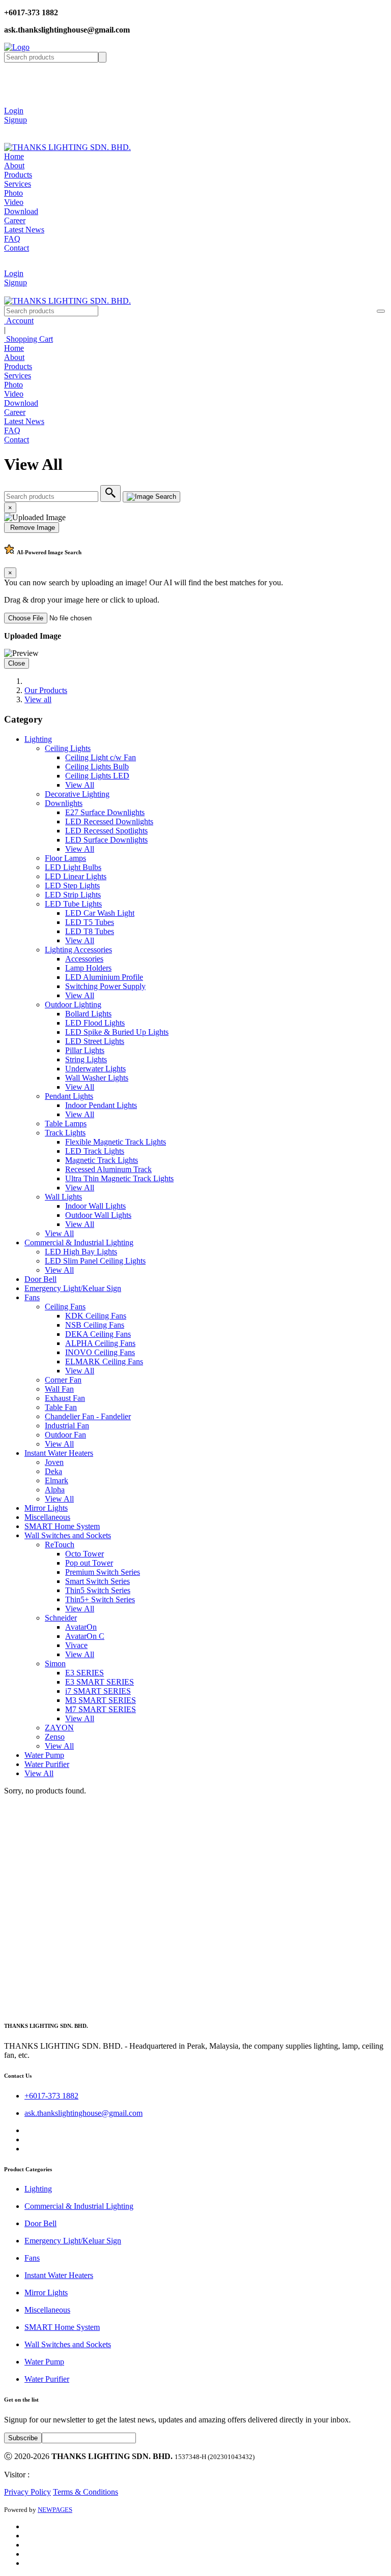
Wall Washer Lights (97, 1078)
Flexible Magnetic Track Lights (116, 1142)
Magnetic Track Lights (102, 1160)
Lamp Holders (88, 968)
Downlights (64, 803)
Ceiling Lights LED (97, 776)
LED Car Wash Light (100, 913)
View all (38, 699)
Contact (17, 248)
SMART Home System (62, 1526)
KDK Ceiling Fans (96, 1316)
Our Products (46, 690)
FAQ (12, 239)
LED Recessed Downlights (109, 821)
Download (21, 211)
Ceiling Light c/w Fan (101, 757)
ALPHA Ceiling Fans (100, 1343)
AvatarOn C (85, 1636)
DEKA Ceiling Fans (98, 1334)
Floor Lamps (65, 858)
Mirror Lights (46, 1508)
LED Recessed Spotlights (106, 831)
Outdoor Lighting (73, 1005)
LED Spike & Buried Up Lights (117, 1032)
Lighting (38, 739)
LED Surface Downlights (106, 840)
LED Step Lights (72, 886)
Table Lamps (66, 1124)
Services (18, 184)
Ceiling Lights (68, 748)
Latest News (24, 230)
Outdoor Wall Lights (98, 1215)
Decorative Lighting (77, 794)
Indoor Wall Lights (95, 1206)
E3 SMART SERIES (100, 1682)
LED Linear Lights (76, 876)
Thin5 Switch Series (98, 1590)
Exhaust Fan (65, 1398)
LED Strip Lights (73, 895)
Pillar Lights (85, 1050)
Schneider (61, 1618)
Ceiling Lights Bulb (97, 767)
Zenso (55, 1737)
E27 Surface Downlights (105, 812)
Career (15, 220)
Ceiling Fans (65, 1307)
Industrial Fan (67, 1426)
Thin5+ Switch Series (100, 1599)
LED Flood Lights (95, 1023)
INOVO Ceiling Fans (100, 1352)
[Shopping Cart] (12, 129)
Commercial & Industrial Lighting (79, 1242)
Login (14, 111)
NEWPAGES (55, 2510)
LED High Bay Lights (81, 1252)
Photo (13, 193)
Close (17, 663)
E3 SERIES (85, 1673)
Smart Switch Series (97, 1581)
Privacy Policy (27, 2492)
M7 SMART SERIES (101, 1709)
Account (19, 321)
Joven (54, 1462)
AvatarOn (81, 1627)
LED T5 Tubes (90, 922)
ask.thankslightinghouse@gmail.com (83, 2113)
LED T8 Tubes (90, 931)
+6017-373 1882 (51, 2096)
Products (18, 175)
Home (14, 156)
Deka (53, 1471)
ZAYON (59, 1728)
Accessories (84, 959)
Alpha (55, 1490)
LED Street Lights (95, 1041)
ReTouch (60, 1545)
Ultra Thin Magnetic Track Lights (119, 1178)
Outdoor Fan (65, 1435)
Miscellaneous (47, 1517)
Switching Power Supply (105, 986)
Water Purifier (47, 1764)
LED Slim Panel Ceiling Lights (95, 1261)
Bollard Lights (88, 1014)
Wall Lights (63, 1197)
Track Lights (65, 1133)
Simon (55, 1664)
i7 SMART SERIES (98, 1691)
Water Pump (44, 1755)
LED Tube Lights (73, 904)
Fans (32, 1297)
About (14, 166)
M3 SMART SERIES (101, 1700)
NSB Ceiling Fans (95, 1325)
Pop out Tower (89, 1563)
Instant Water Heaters (59, 1453)
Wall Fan (59, 1389)
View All (80, 785)
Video (14, 202)
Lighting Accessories (78, 950)
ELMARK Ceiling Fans (104, 1361)
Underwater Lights (95, 1069)
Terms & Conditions (86, 2492)
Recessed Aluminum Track (108, 1169)
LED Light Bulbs (73, 867)
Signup (16, 120)
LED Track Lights (95, 1151)
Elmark (57, 1480)
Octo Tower (85, 1554)
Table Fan (61, 1407)
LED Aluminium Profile (104, 977)
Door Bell (40, 1279)
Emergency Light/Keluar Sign (73, 1288)
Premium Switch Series (103, 1572)
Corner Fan (63, 1380)
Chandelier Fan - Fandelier (88, 1416)
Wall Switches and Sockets (68, 1535)
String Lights (86, 1059)
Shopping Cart (29, 339)
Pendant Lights (69, 1096)
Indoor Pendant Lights (101, 1105)
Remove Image (32, 528)
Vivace (76, 1645)
